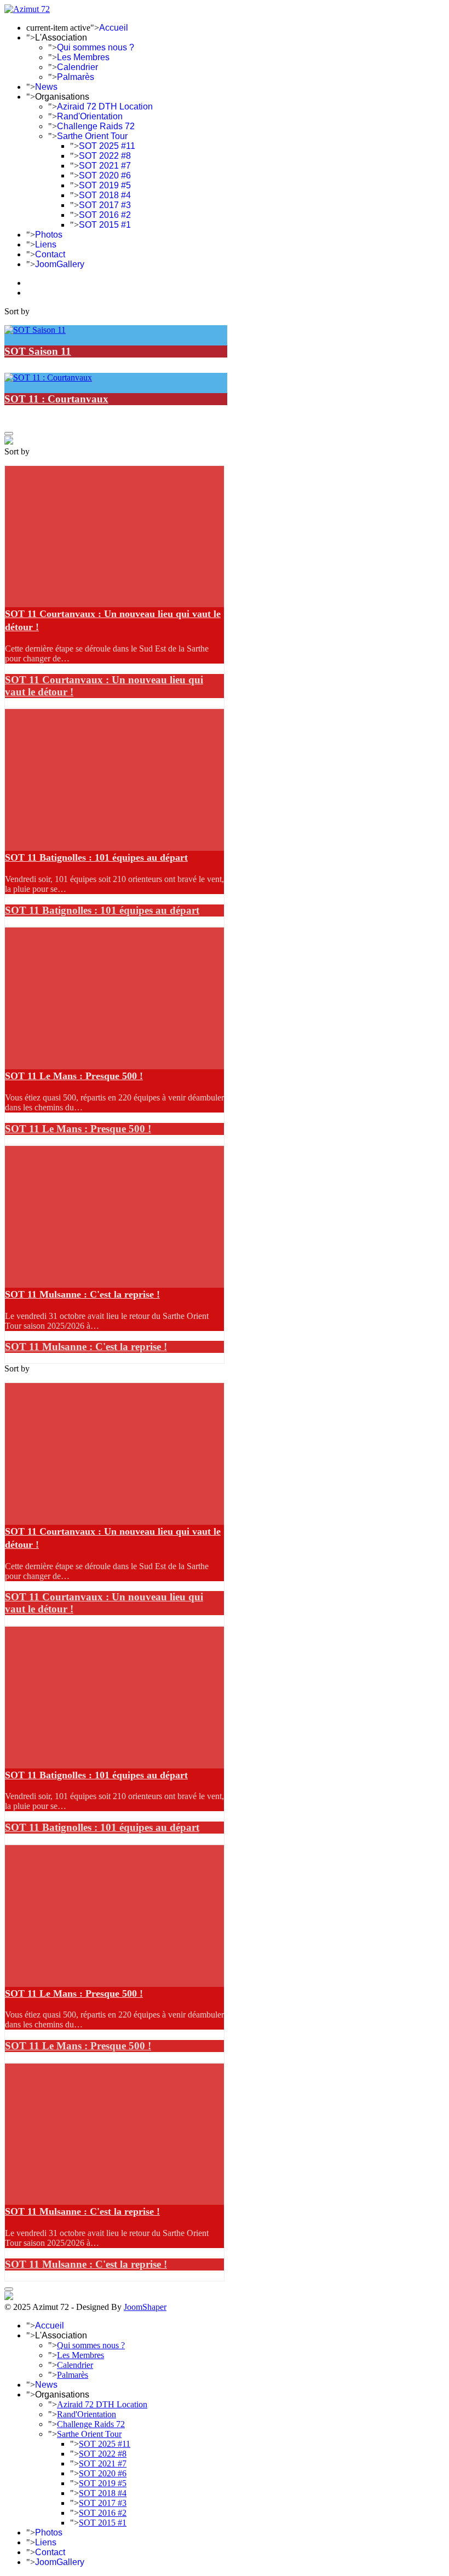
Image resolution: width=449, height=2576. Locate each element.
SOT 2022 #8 (105, 156)
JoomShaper (145, 2307)
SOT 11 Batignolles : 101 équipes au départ (96, 857)
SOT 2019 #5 (105, 185)
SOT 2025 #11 (107, 146)
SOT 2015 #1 (105, 225)
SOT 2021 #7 (105, 166)
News (46, 87)
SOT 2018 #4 (105, 195)
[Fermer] (9, 434)
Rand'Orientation (90, 116)
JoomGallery (60, 264)
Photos (49, 235)
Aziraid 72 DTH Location (105, 106)
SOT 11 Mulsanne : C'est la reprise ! (82, 1294)
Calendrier (77, 67)
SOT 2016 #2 (105, 215)
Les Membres (83, 57)
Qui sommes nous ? (96, 47)
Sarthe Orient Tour (92, 136)
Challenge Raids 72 (96, 126)
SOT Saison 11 (38, 351)
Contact (50, 254)
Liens (46, 244)
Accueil (114, 28)
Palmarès (76, 77)
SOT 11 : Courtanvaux (56, 399)
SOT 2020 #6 (105, 175)
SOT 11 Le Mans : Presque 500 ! (74, 1076)
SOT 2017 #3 (105, 205)
